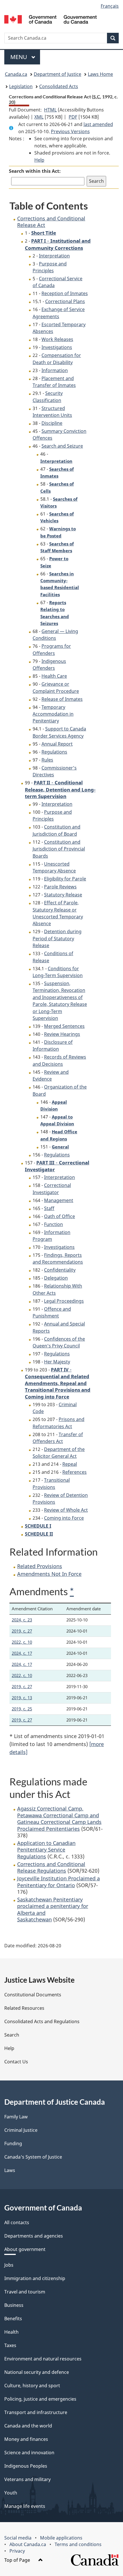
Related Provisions (40, 1566)
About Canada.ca (28, 2544)
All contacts (17, 2222)
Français (110, 6)
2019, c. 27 (22, 1631)
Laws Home (100, 74)
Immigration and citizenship (35, 2278)
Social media (18, 2538)
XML (39, 117)
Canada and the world (28, 2426)
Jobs (9, 2265)
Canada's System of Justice (33, 2157)
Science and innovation (29, 2453)
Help (39, 160)
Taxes (10, 2345)
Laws (10, 2170)
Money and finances (26, 2439)
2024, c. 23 (22, 1620)
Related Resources (24, 2008)
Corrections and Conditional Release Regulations (51, 1867)
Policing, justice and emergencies (40, 2399)
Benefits (13, 2319)
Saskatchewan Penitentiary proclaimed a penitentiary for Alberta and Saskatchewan (53, 1909)
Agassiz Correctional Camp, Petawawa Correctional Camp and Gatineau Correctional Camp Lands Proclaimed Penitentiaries (59, 1818)
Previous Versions (70, 131)
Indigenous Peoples (26, 2466)
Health (11, 2332)
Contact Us (16, 2062)
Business (14, 2305)
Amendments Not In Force (49, 1574)
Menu (19, 57)
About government (25, 2249)
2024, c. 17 (22, 1653)
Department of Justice (57, 74)
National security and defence (37, 2372)
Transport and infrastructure (36, 2412)
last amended (98, 124)
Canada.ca (16, 74)
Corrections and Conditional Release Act (51, 222)
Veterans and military (27, 2479)
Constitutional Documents (33, 1995)
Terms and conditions (78, 2544)
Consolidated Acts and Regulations (42, 2021)
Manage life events (25, 2506)
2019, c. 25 (22, 1709)
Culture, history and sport (32, 2386)
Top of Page (18, 2560)
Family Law (16, 2117)
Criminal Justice (21, 2130)
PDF (73, 117)
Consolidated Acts (59, 86)
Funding (13, 2143)
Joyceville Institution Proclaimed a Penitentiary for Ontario (58, 1882)
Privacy (17, 2551)
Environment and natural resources (43, 2359)
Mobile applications (61, 2538)
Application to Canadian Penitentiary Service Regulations (46, 1850)
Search (12, 2035)
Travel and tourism (25, 2292)
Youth (11, 2493)
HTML (50, 110)
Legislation (21, 86)
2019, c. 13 (22, 1698)
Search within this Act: (35, 171)
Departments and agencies (34, 2236)
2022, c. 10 (22, 1642)
